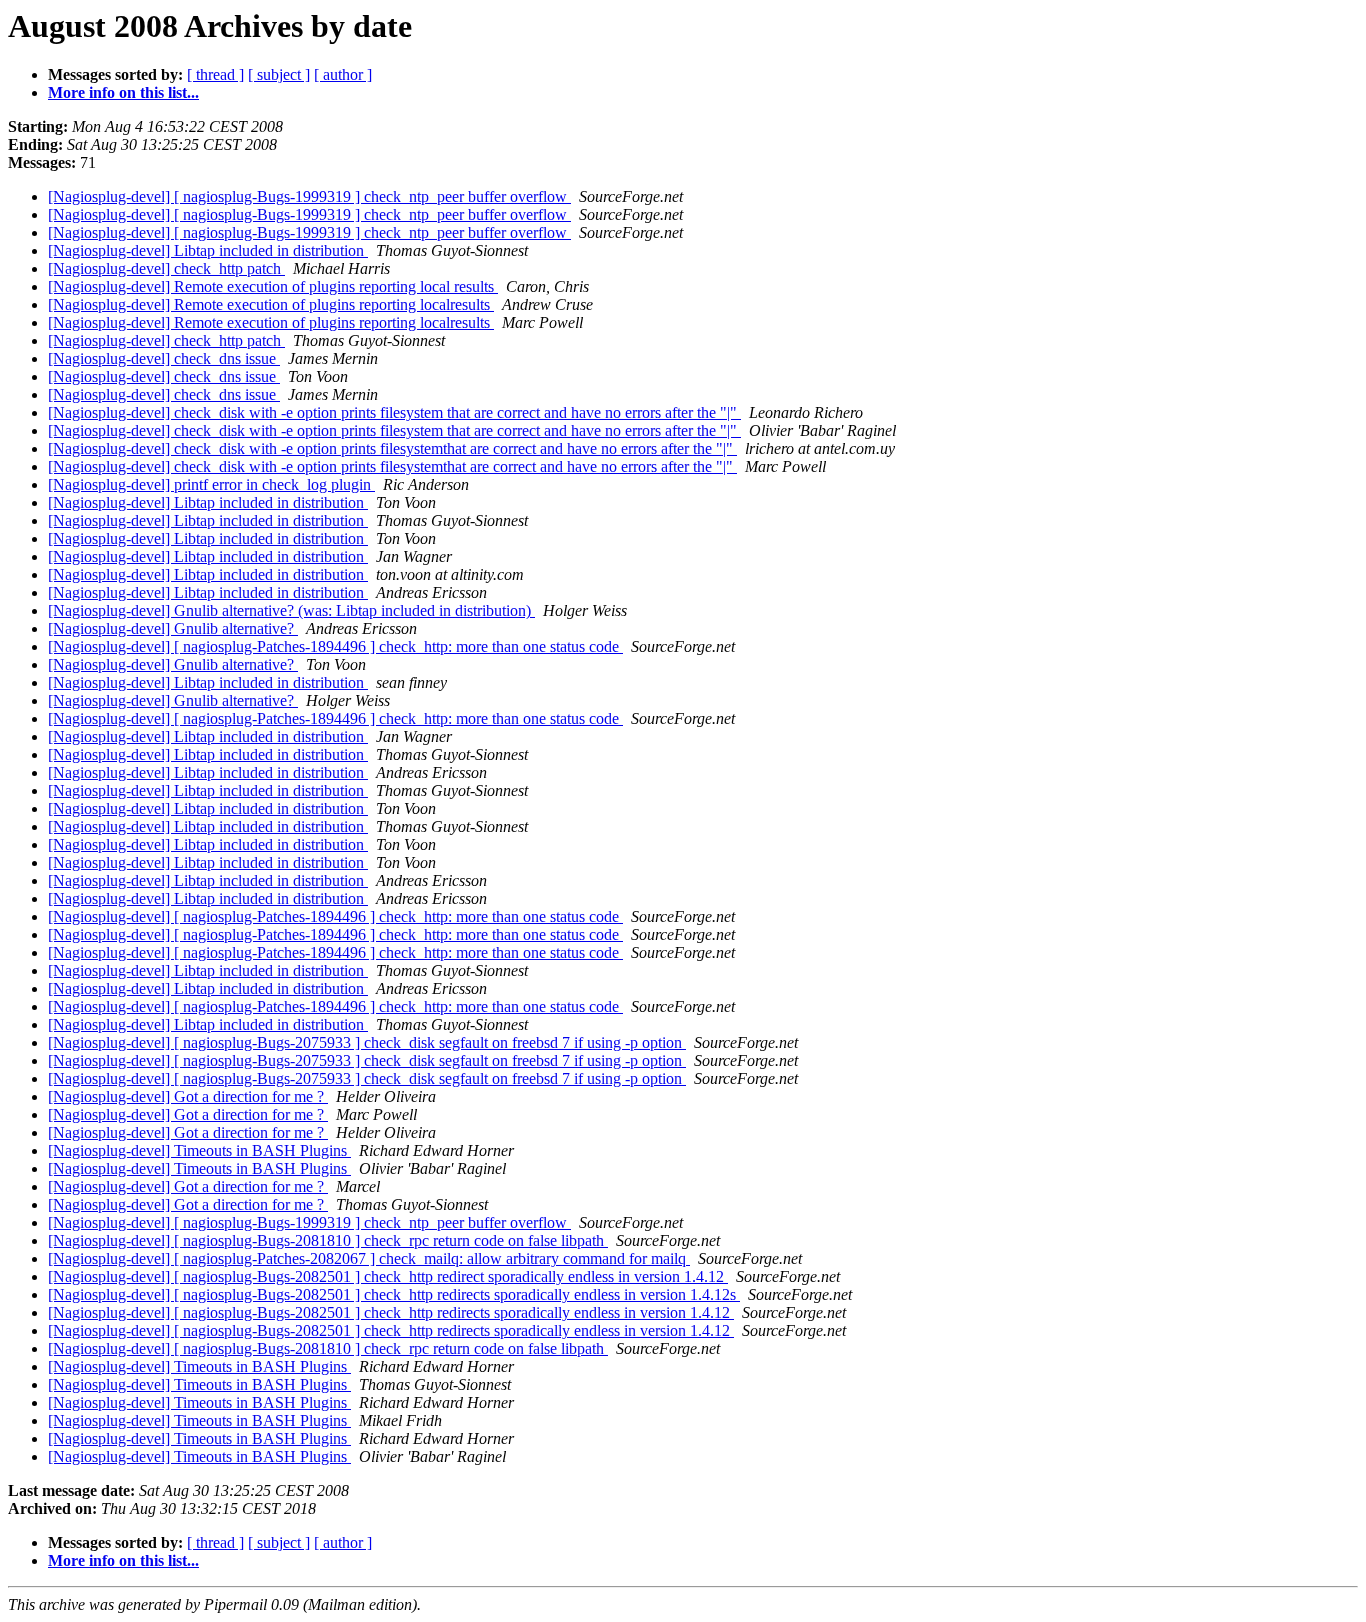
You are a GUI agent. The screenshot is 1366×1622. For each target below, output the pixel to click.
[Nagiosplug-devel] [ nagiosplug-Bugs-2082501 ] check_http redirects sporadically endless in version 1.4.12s (394, 1294)
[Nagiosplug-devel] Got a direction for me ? (188, 1096)
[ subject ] (279, 74)
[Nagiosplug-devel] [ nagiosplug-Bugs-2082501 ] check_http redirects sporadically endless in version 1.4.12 (391, 1312)
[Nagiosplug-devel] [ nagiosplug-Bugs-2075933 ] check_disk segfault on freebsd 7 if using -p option (367, 1042)
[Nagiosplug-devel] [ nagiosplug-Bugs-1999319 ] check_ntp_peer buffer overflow (309, 196)
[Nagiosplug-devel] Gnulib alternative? (173, 628)
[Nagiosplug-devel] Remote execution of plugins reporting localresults (271, 304)
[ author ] (343, 74)
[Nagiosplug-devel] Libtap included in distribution (208, 250)
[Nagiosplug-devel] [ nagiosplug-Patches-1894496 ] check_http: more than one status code (335, 646)
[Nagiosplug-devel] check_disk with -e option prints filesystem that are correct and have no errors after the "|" (394, 412)
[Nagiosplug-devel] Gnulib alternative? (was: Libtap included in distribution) (291, 610)
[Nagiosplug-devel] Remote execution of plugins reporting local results (273, 286)
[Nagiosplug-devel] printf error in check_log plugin (211, 484)
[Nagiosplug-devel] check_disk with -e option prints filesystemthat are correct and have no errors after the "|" (392, 448)
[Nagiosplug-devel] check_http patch (166, 268)
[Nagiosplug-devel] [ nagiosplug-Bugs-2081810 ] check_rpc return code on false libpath (328, 1240)
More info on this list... (123, 92)
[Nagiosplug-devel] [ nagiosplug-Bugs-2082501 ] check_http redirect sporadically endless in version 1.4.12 (388, 1276)
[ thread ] (215, 74)
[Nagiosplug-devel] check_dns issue (164, 358)
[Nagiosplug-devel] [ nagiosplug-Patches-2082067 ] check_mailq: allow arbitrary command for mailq (369, 1258)
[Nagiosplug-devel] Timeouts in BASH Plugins (199, 1150)
